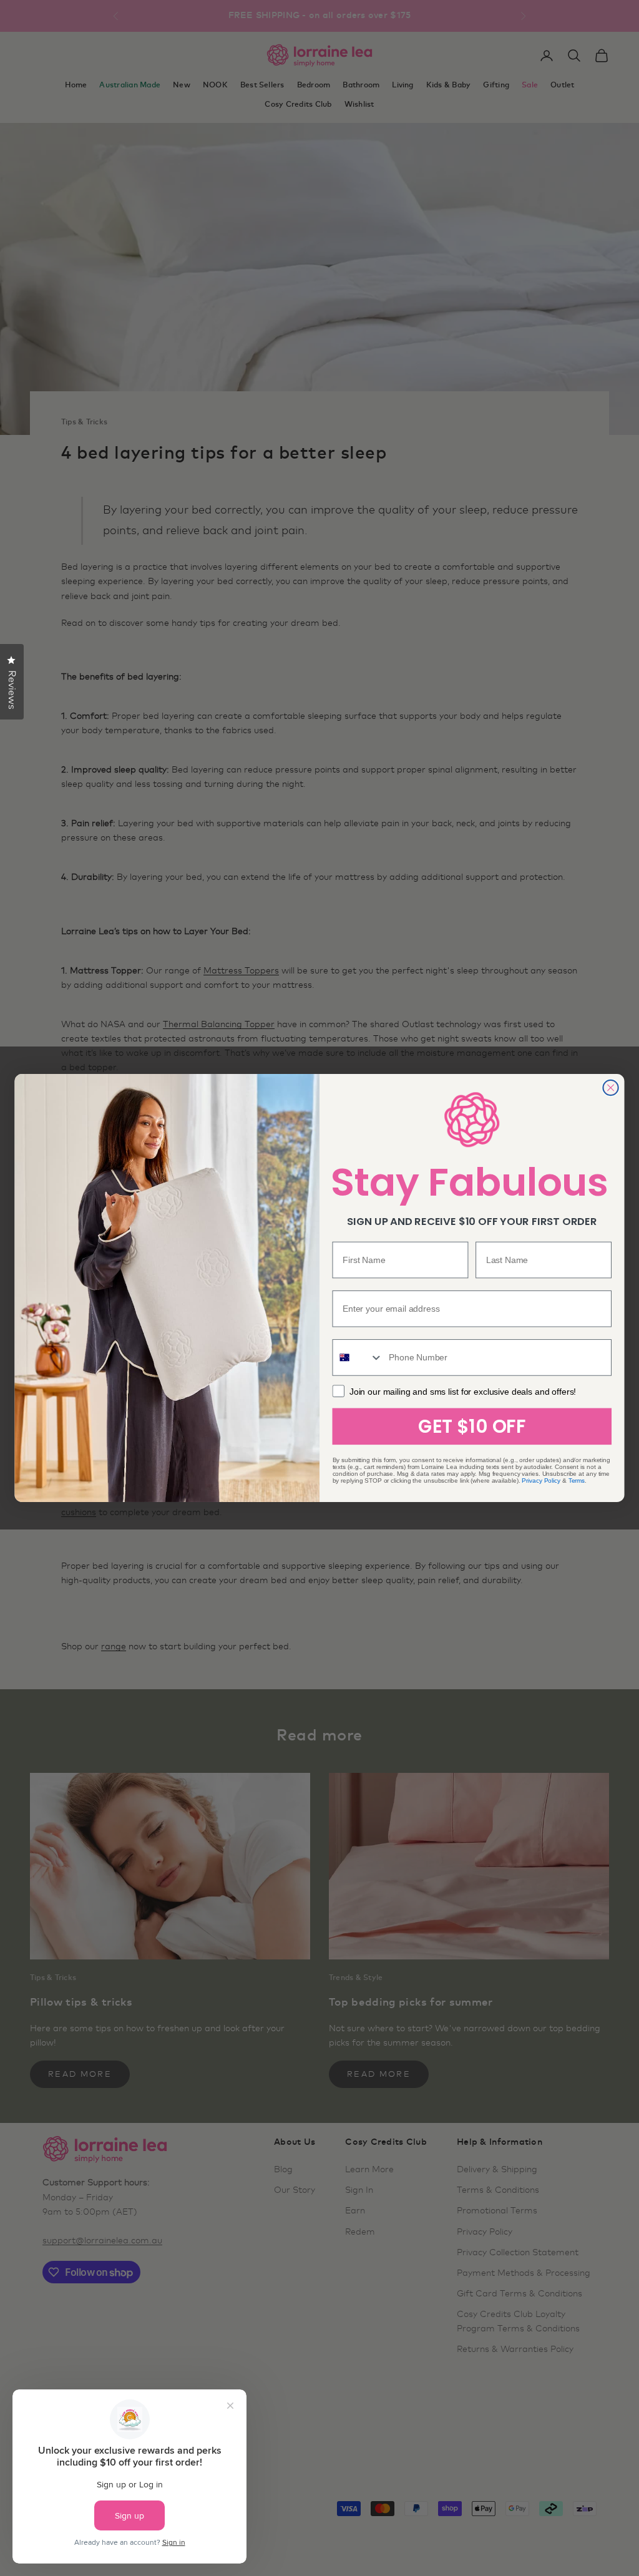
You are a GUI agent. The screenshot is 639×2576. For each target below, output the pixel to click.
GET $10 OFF (472, 1426)
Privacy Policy (541, 1481)
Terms (577, 1481)
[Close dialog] (610, 1088)
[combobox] (358, 1358)
